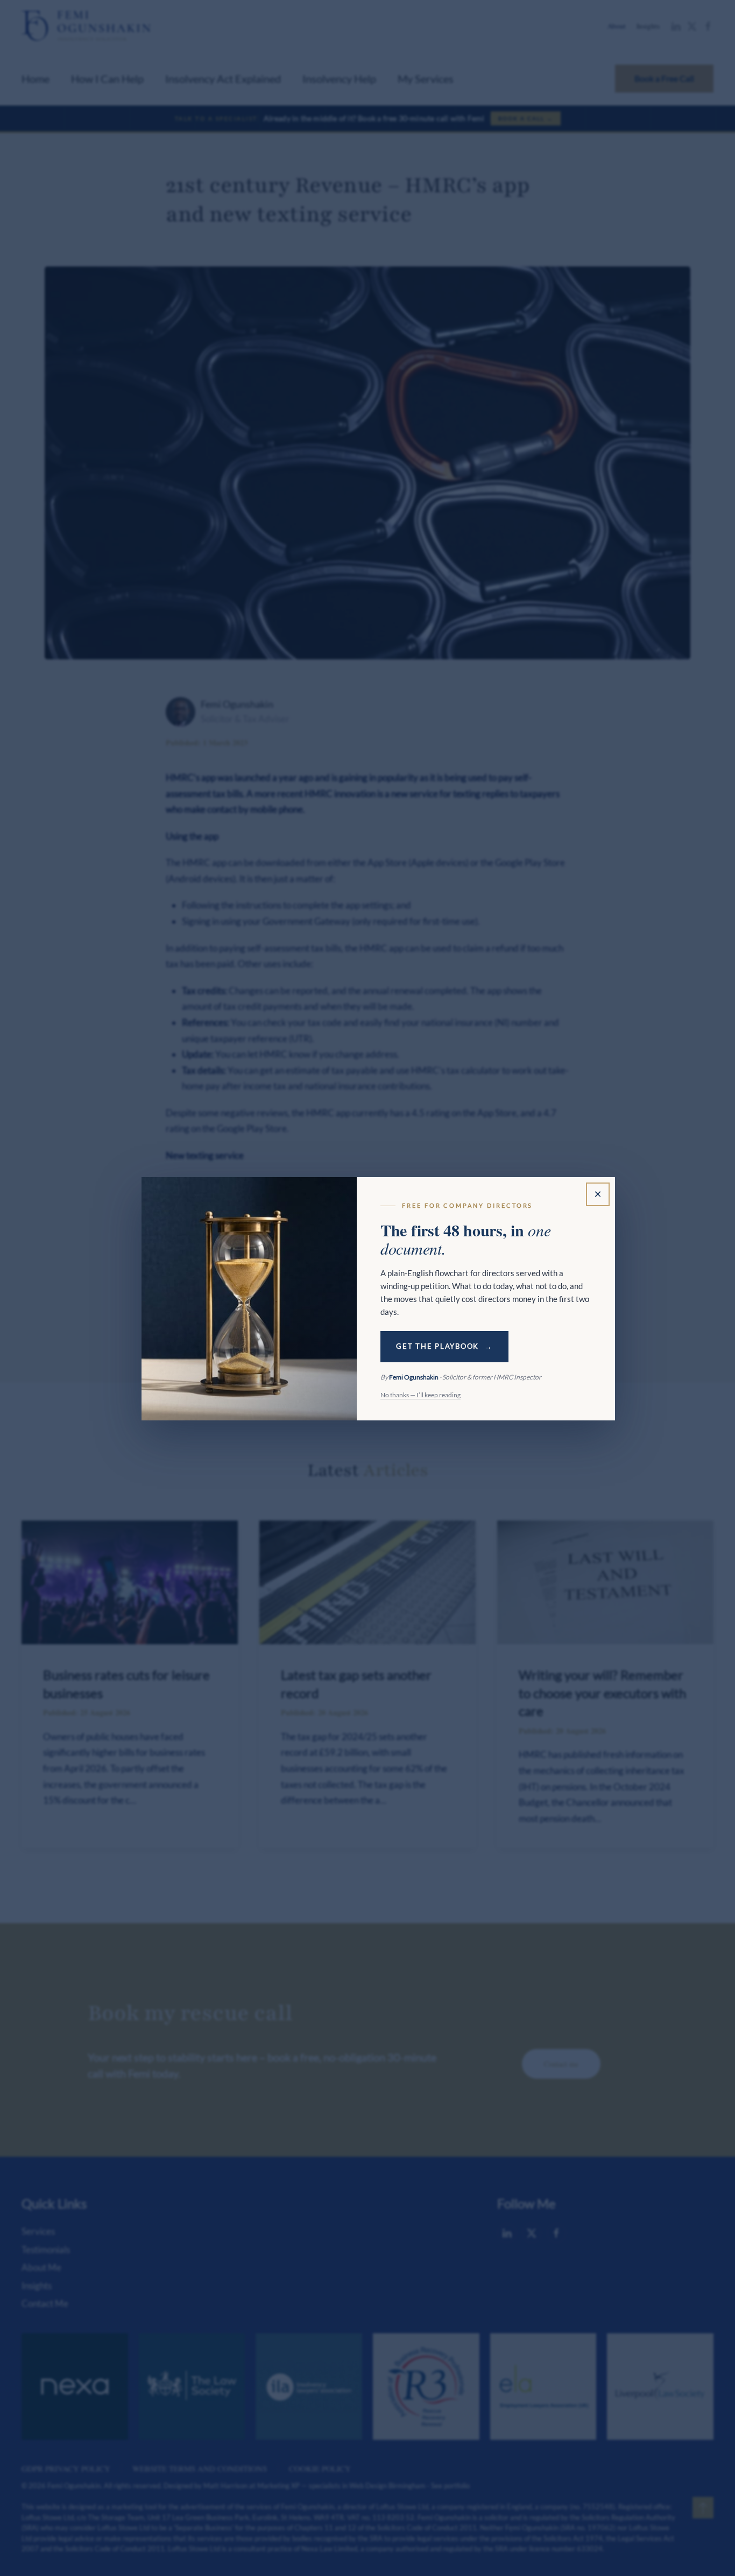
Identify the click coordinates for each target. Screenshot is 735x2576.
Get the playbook (437, 1346)
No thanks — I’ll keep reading (420, 1395)
